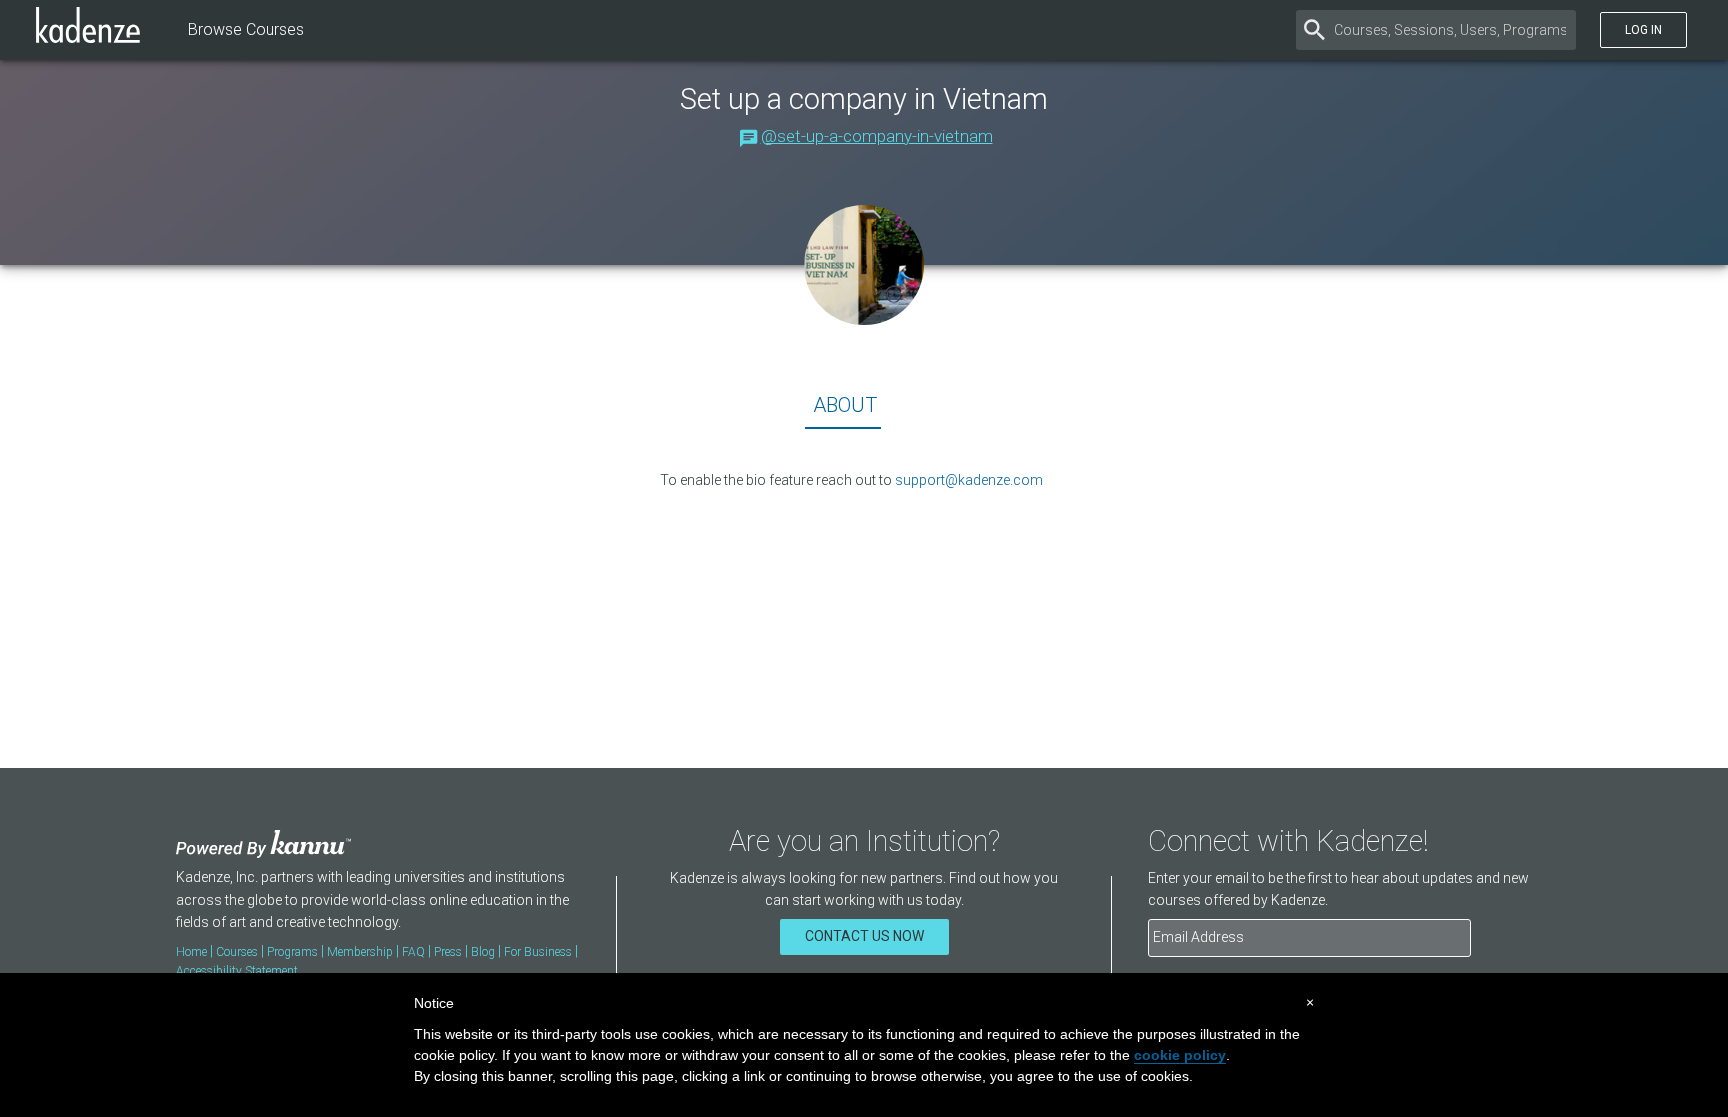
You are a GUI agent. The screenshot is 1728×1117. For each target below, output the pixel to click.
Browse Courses (246, 29)
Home (191, 952)
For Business (538, 952)
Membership (360, 952)
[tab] (843, 409)
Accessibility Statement (237, 971)
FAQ (413, 952)
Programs (292, 952)
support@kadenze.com (969, 480)
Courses (237, 952)
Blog (483, 952)
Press (448, 952)
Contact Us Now (864, 936)
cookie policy (1180, 1055)
